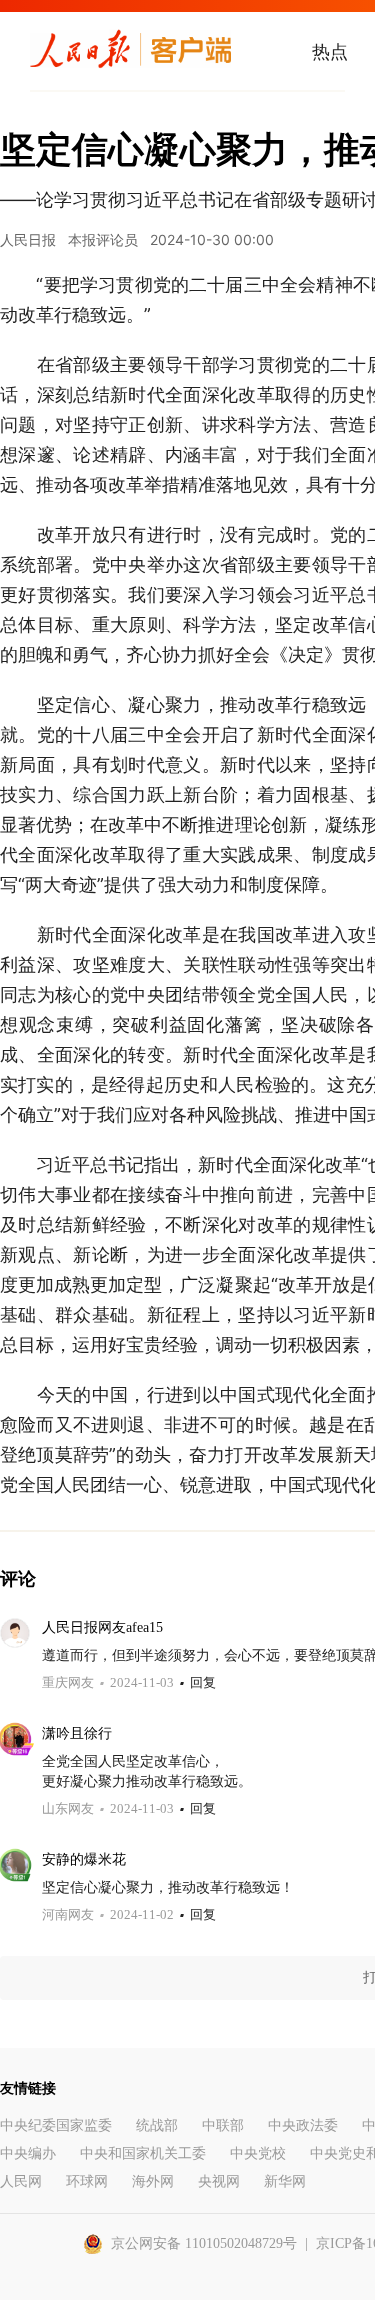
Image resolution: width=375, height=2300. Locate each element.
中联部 (223, 2125)
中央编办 (28, 2153)
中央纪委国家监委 (56, 2125)
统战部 (157, 2125)
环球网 (87, 2181)
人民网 (21, 2181)
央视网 (219, 2181)
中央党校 (258, 2153)
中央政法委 (303, 2125)
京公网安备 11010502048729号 (204, 2243)
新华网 (285, 2181)
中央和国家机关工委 (143, 2153)
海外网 (153, 2181)
